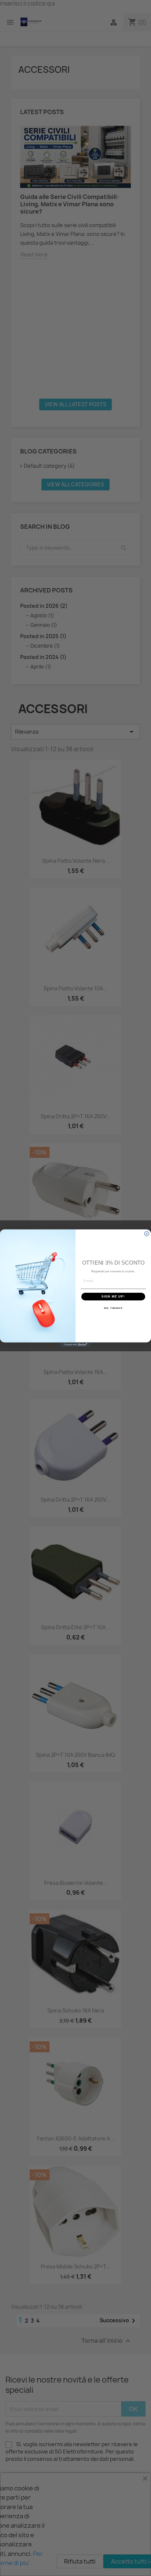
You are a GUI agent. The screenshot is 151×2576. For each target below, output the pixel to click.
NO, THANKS (113, 1308)
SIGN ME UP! (113, 1296)
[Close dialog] (147, 1233)
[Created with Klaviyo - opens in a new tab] (76, 1345)
